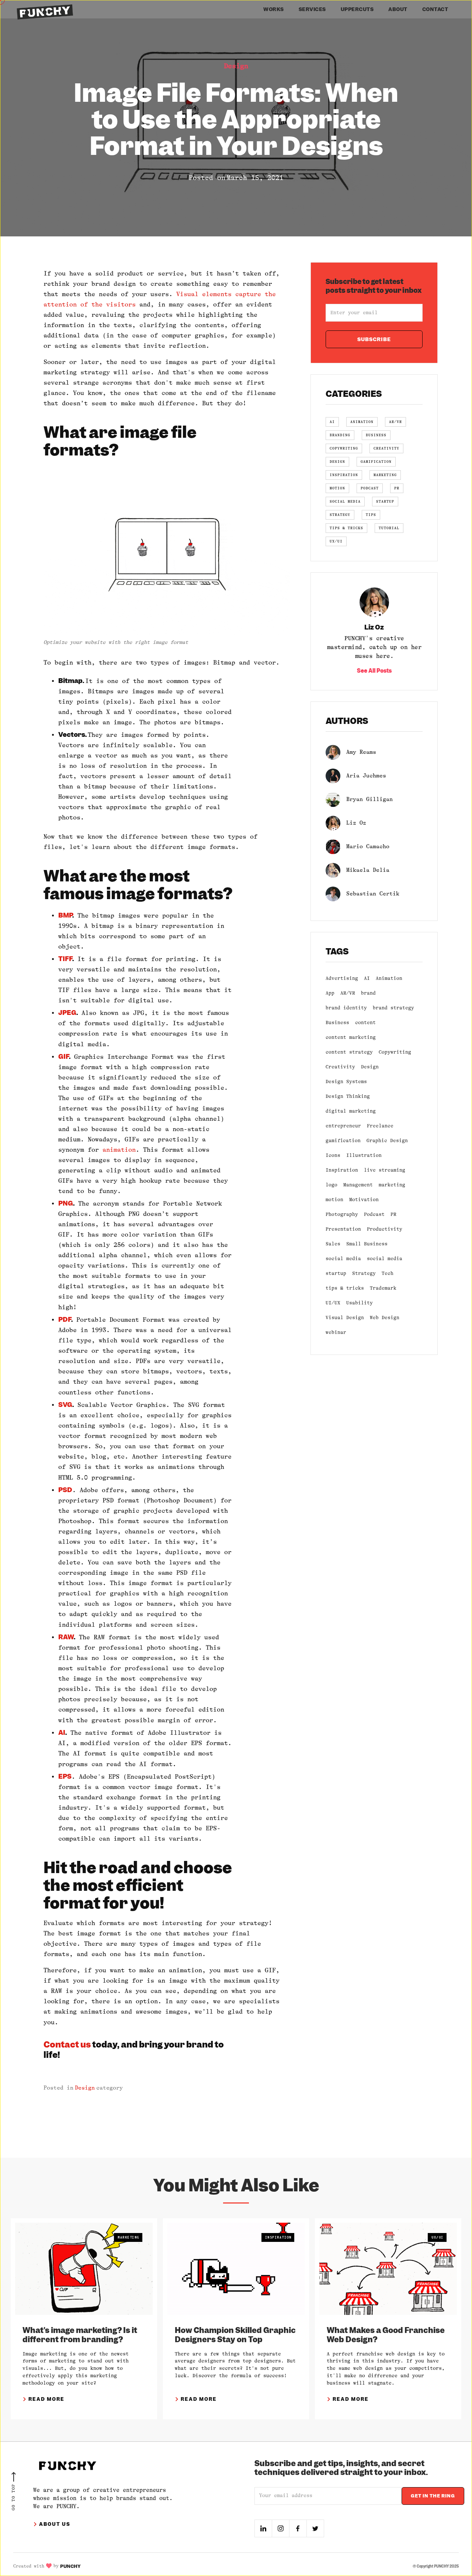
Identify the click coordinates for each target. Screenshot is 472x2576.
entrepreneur (343, 1126)
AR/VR (348, 993)
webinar (336, 1332)
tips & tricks (345, 1288)
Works (274, 9)
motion (334, 1199)
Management (358, 1185)
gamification (343, 1140)
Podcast (374, 1214)
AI (367, 978)
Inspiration (342, 1170)
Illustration (364, 1155)
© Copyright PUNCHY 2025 (436, 2566)
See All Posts (374, 671)
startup (336, 1273)
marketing (392, 1185)
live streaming (385, 1170)
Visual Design (345, 1318)
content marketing (351, 1037)
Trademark (383, 1288)
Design (236, 66)
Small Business (367, 1244)
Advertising (342, 978)
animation (119, 1150)
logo (332, 1185)
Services (312, 9)
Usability (360, 1303)
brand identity (346, 1008)
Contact (435, 9)
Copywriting (395, 1052)
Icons (333, 1155)
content (365, 1022)
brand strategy (393, 1008)
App (330, 993)
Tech (388, 1273)
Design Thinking (348, 1096)
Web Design (385, 1318)
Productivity (385, 1229)
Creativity (340, 1067)
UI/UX (333, 1303)
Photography (342, 1214)
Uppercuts (357, 9)
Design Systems (346, 1081)
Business (337, 1022)
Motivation (364, 1199)
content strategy (349, 1052)
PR (393, 1214)
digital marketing (351, 1111)
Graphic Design (387, 1140)
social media (343, 1258)
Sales (333, 1244)
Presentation (343, 1229)
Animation (389, 978)
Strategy (364, 1273)
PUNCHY (70, 2566)
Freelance (380, 1126)
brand (368, 993)
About (398, 9)
